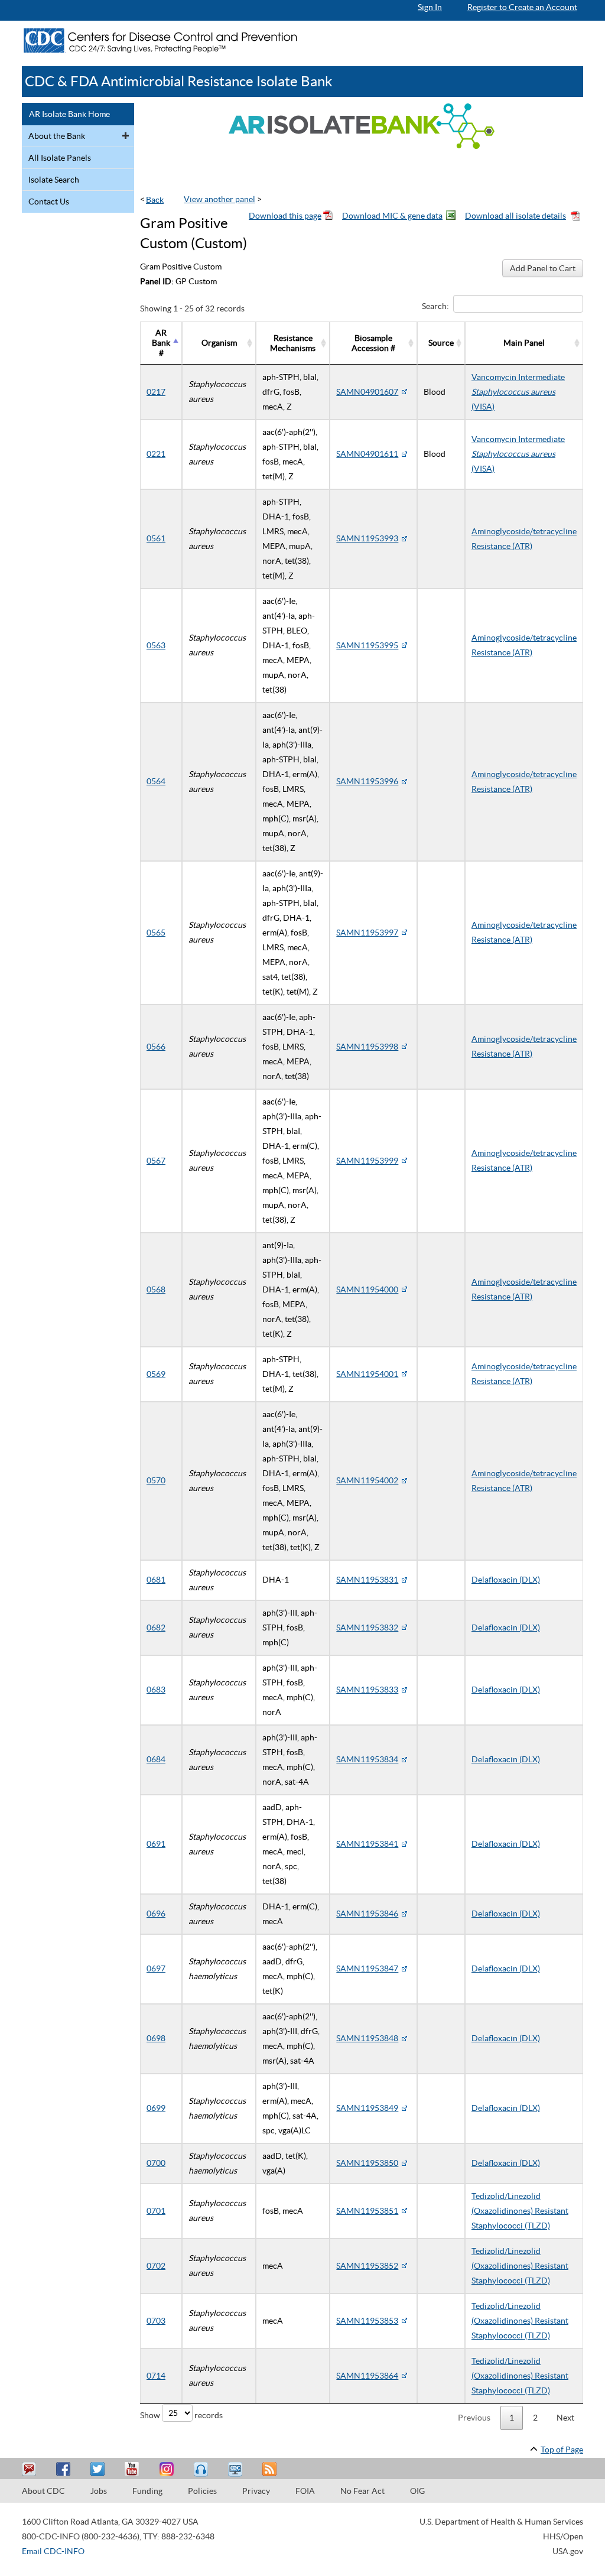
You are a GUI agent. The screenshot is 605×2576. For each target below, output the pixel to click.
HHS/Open (563, 2536)
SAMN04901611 (367, 454)
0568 (156, 1289)
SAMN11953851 (367, 2211)
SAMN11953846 (367, 1914)
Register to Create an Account (522, 7)
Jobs (99, 2491)
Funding (147, 2491)
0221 (156, 454)
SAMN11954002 (367, 1480)
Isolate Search (54, 180)
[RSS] (271, 2469)
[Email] (31, 2469)
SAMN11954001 (367, 1374)
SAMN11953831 (367, 1580)
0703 (156, 2321)
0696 (156, 1914)
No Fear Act (362, 2491)
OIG (417, 2491)
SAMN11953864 (367, 2376)
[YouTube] (134, 2469)
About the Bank (57, 136)
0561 (156, 538)
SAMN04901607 (367, 392)
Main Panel (524, 343)
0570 (156, 1480)
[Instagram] (168, 2469)
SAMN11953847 (367, 1968)
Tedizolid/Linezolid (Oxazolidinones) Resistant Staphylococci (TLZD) (520, 2211)
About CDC (43, 2491)
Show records (181, 2415)
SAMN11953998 (367, 1047)
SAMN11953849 (367, 2108)
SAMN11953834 (367, 1759)
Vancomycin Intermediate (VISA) (518, 392)
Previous (474, 2418)
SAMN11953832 (367, 1628)
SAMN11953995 (367, 645)
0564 (156, 781)
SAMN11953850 (367, 2163)
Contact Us (49, 202)
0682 (156, 1628)
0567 (156, 1161)
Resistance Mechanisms (293, 343)
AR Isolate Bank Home (69, 114)
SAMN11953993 (367, 538)
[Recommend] (65, 2469)
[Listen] (202, 2469)
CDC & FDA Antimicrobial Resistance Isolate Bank (179, 81)
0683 (156, 1690)
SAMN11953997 (367, 933)
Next (565, 2418)
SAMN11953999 (367, 1161)
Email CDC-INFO (53, 2551)
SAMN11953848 (367, 2038)
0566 (156, 1047)
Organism (219, 343)
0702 (156, 2266)
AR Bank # (161, 343)
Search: (435, 306)
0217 (156, 392)
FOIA (305, 2491)
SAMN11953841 (367, 1844)
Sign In (430, 7)
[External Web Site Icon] (404, 392)
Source (441, 343)
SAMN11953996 (367, 781)
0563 (156, 645)
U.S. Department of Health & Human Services (501, 2522)
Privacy (256, 2491)
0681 (156, 1580)
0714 (156, 2376)
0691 (156, 1844)
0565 (156, 933)
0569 (156, 1374)
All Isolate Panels (60, 158)
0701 (156, 2211)
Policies (202, 2491)
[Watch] (236, 2469)
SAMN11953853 (367, 2321)
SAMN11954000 (367, 1289)
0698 (156, 2038)
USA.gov (568, 2551)
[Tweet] (99, 2469)
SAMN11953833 (367, 1690)
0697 (156, 1968)
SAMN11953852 (367, 2266)
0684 (156, 1759)
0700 (156, 2163)
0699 (156, 2108)
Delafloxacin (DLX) (506, 1580)
